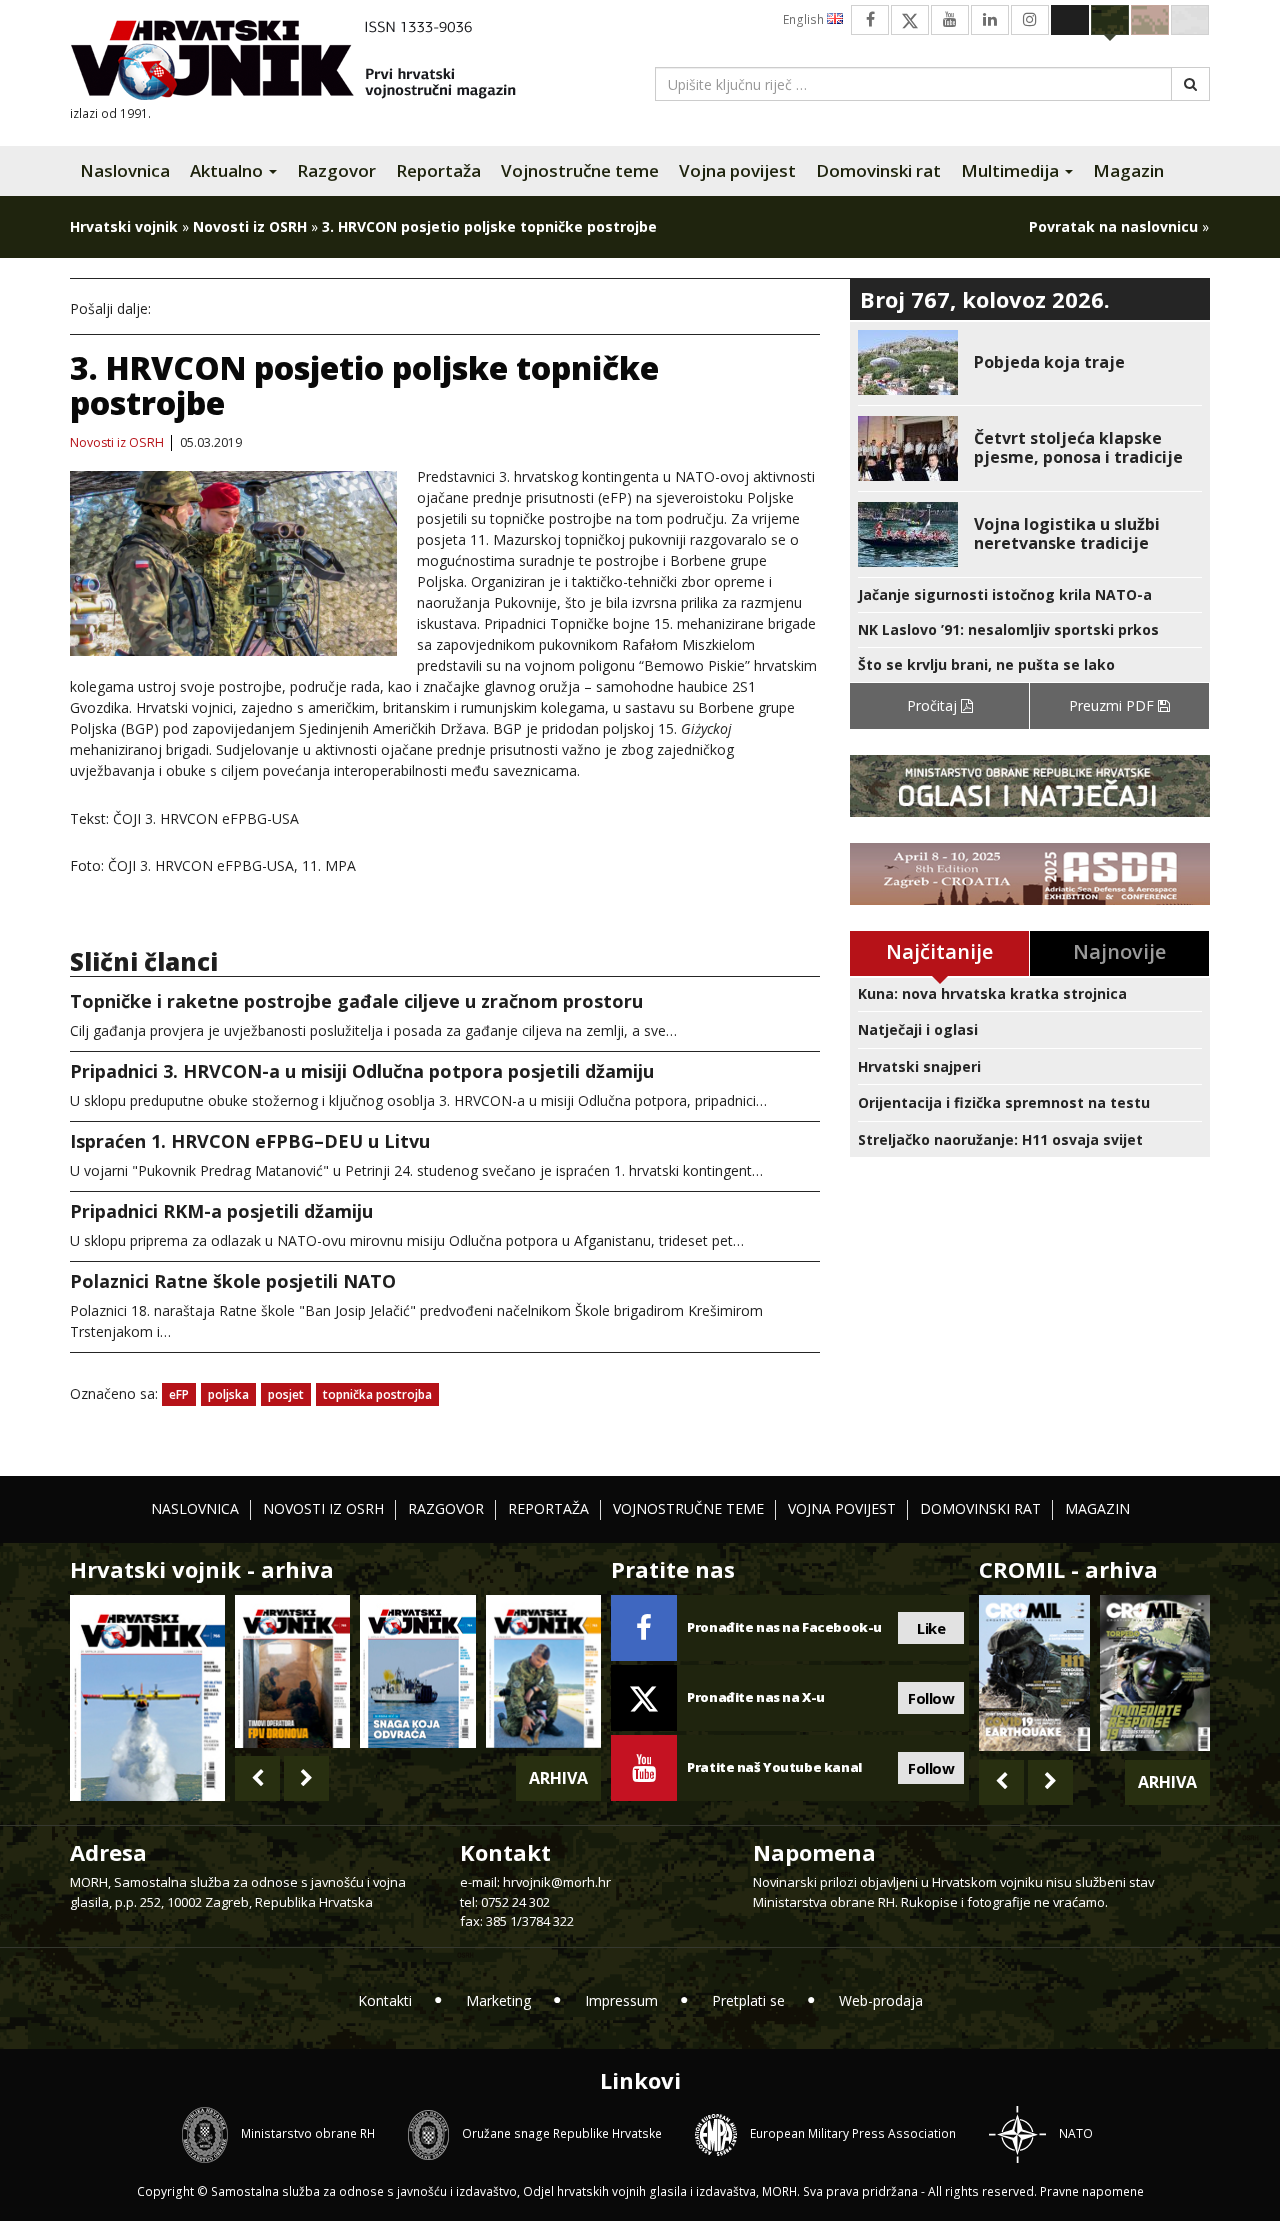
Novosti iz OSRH (250, 226)
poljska (228, 1394)
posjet (286, 1394)
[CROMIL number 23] (1034, 1673)
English (805, 19)
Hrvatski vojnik (124, 226)
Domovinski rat (878, 170)
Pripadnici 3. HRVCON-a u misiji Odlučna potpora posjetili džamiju (362, 1071)
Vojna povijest (737, 170)
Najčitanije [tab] (939, 951)
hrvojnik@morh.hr (557, 1882)
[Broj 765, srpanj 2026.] (292, 1671)
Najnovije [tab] (1119, 951)
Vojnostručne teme (580, 170)
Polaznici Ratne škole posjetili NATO (233, 1281)
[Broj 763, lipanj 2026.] (543, 1671)
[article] (1030, 362)
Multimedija (1012, 170)
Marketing (498, 2000)
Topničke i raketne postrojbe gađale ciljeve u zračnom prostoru (356, 1001)
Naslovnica (125, 170)
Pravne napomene (1092, 2191)
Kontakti (385, 2000)
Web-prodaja (881, 2000)
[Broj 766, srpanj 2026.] (147, 1696)
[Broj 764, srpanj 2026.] (417, 1671)
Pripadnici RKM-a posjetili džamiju (221, 1211)
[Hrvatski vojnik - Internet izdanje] (307, 62)
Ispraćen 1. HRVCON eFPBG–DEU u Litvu (250, 1141)
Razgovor (336, 170)
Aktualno (228, 170)
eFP (179, 1394)
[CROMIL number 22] (1155, 1673)
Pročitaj (934, 705)
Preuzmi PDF (1113, 705)
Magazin (1128, 170)
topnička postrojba (377, 1394)
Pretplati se (748, 2000)
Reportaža (438, 170)
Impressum (621, 2000)
